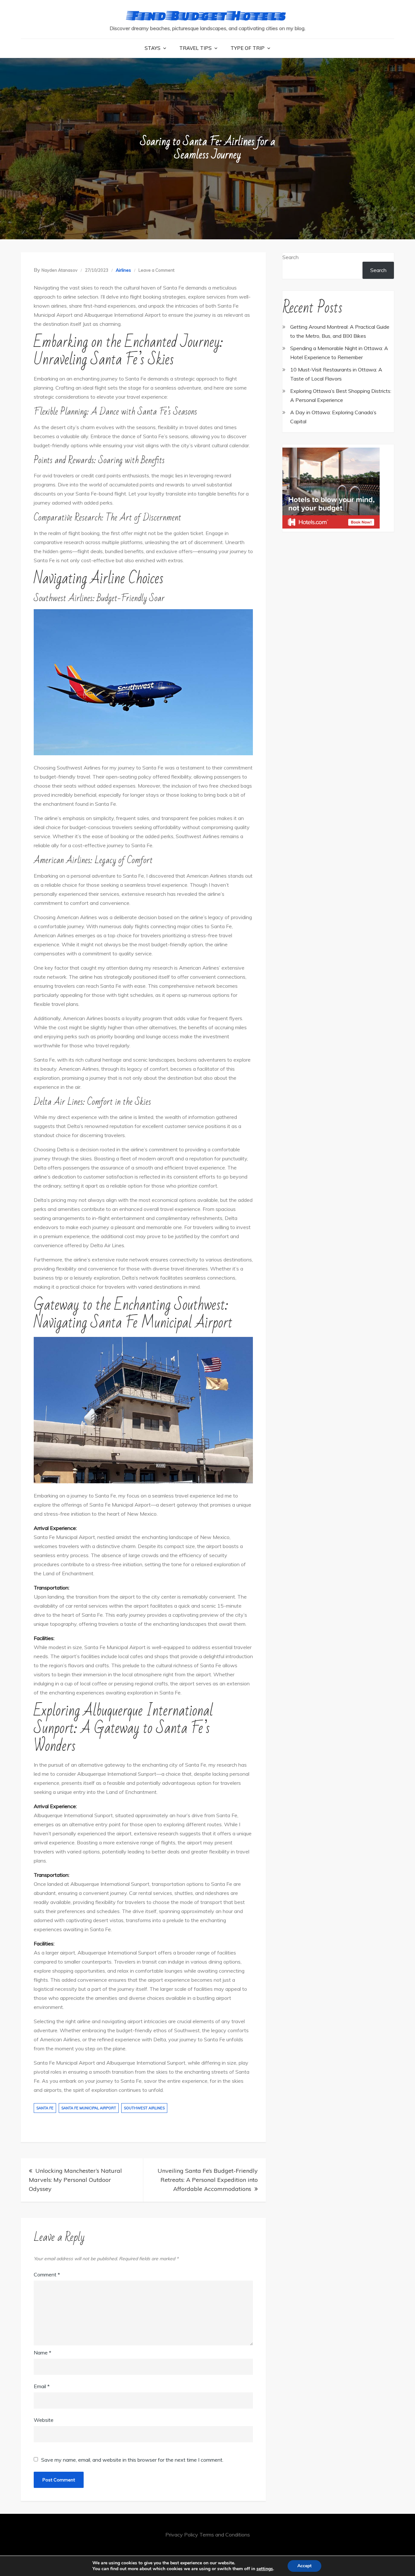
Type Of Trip (248, 48)
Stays (153, 48)
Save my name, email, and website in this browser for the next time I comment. (132, 2460)
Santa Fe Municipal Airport (89, 2108)
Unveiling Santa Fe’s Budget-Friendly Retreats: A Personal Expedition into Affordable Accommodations (208, 2180)
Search (290, 257)
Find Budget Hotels (208, 15)
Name (42, 2353)
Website (44, 2420)
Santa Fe (45, 2108)
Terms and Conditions (225, 2535)
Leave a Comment (156, 270)
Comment (47, 2274)
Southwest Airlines (144, 2108)
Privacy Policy (182, 2535)
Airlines (123, 270)
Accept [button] (304, 2566)
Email (42, 2386)
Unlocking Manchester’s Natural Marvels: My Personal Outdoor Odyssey (75, 2180)
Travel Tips (196, 48)
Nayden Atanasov (59, 270)
